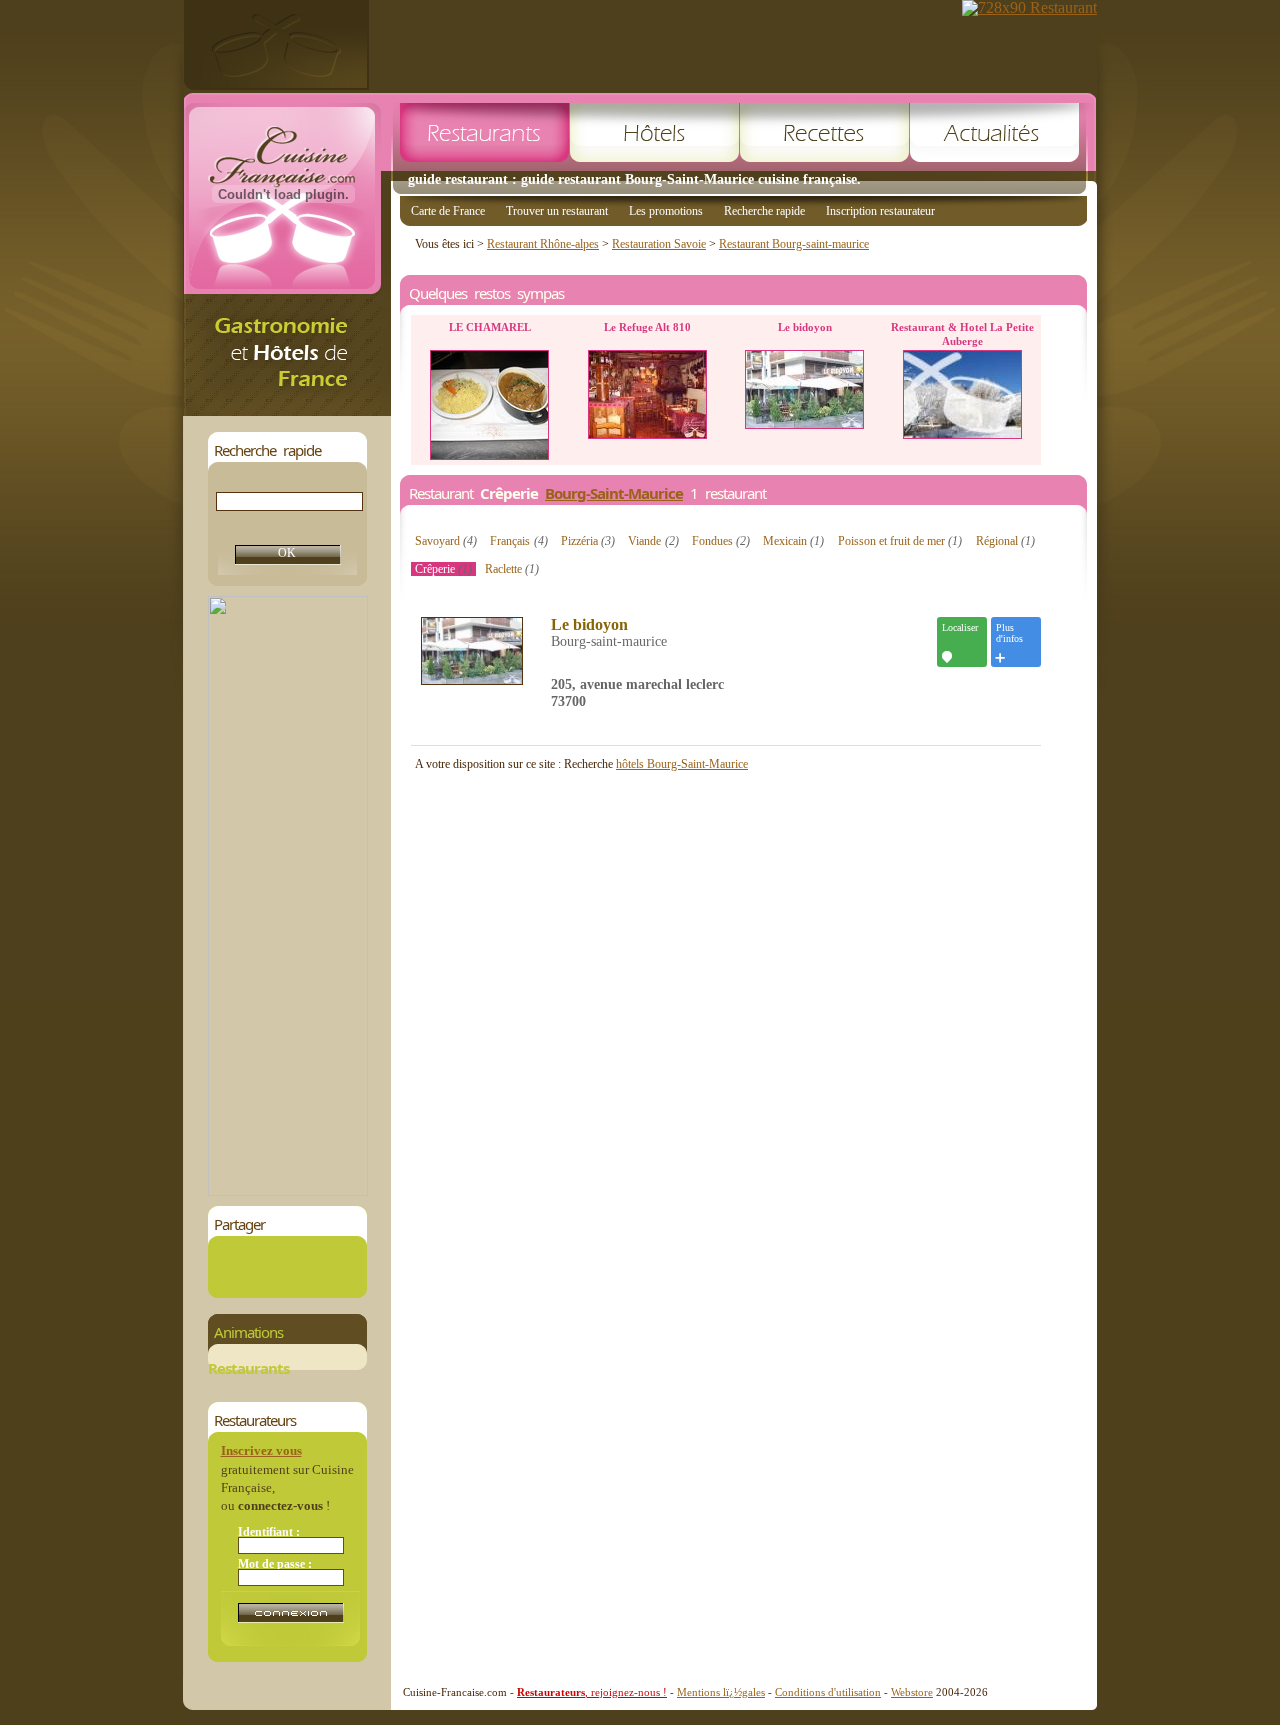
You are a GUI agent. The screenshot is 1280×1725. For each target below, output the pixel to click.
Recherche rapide (764, 211)
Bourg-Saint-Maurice (614, 493)
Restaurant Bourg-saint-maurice (794, 244)
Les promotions (666, 211)
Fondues (721, 541)
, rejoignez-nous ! (592, 1692)
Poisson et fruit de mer (900, 541)
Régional (1005, 541)
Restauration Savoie (659, 244)
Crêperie (443, 569)
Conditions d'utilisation (828, 1692)
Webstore (912, 1692)
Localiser (960, 627)
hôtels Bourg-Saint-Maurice (682, 764)
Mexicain (793, 541)
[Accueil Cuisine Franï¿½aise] (287, 410)
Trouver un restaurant (557, 211)
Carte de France (448, 211)
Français (518, 541)
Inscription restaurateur (880, 211)
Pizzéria (588, 541)
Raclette (512, 569)
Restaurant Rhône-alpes (543, 244)
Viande (653, 541)
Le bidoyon (589, 625)
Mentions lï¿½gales (721, 1692)
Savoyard (446, 541)
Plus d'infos (1009, 633)
